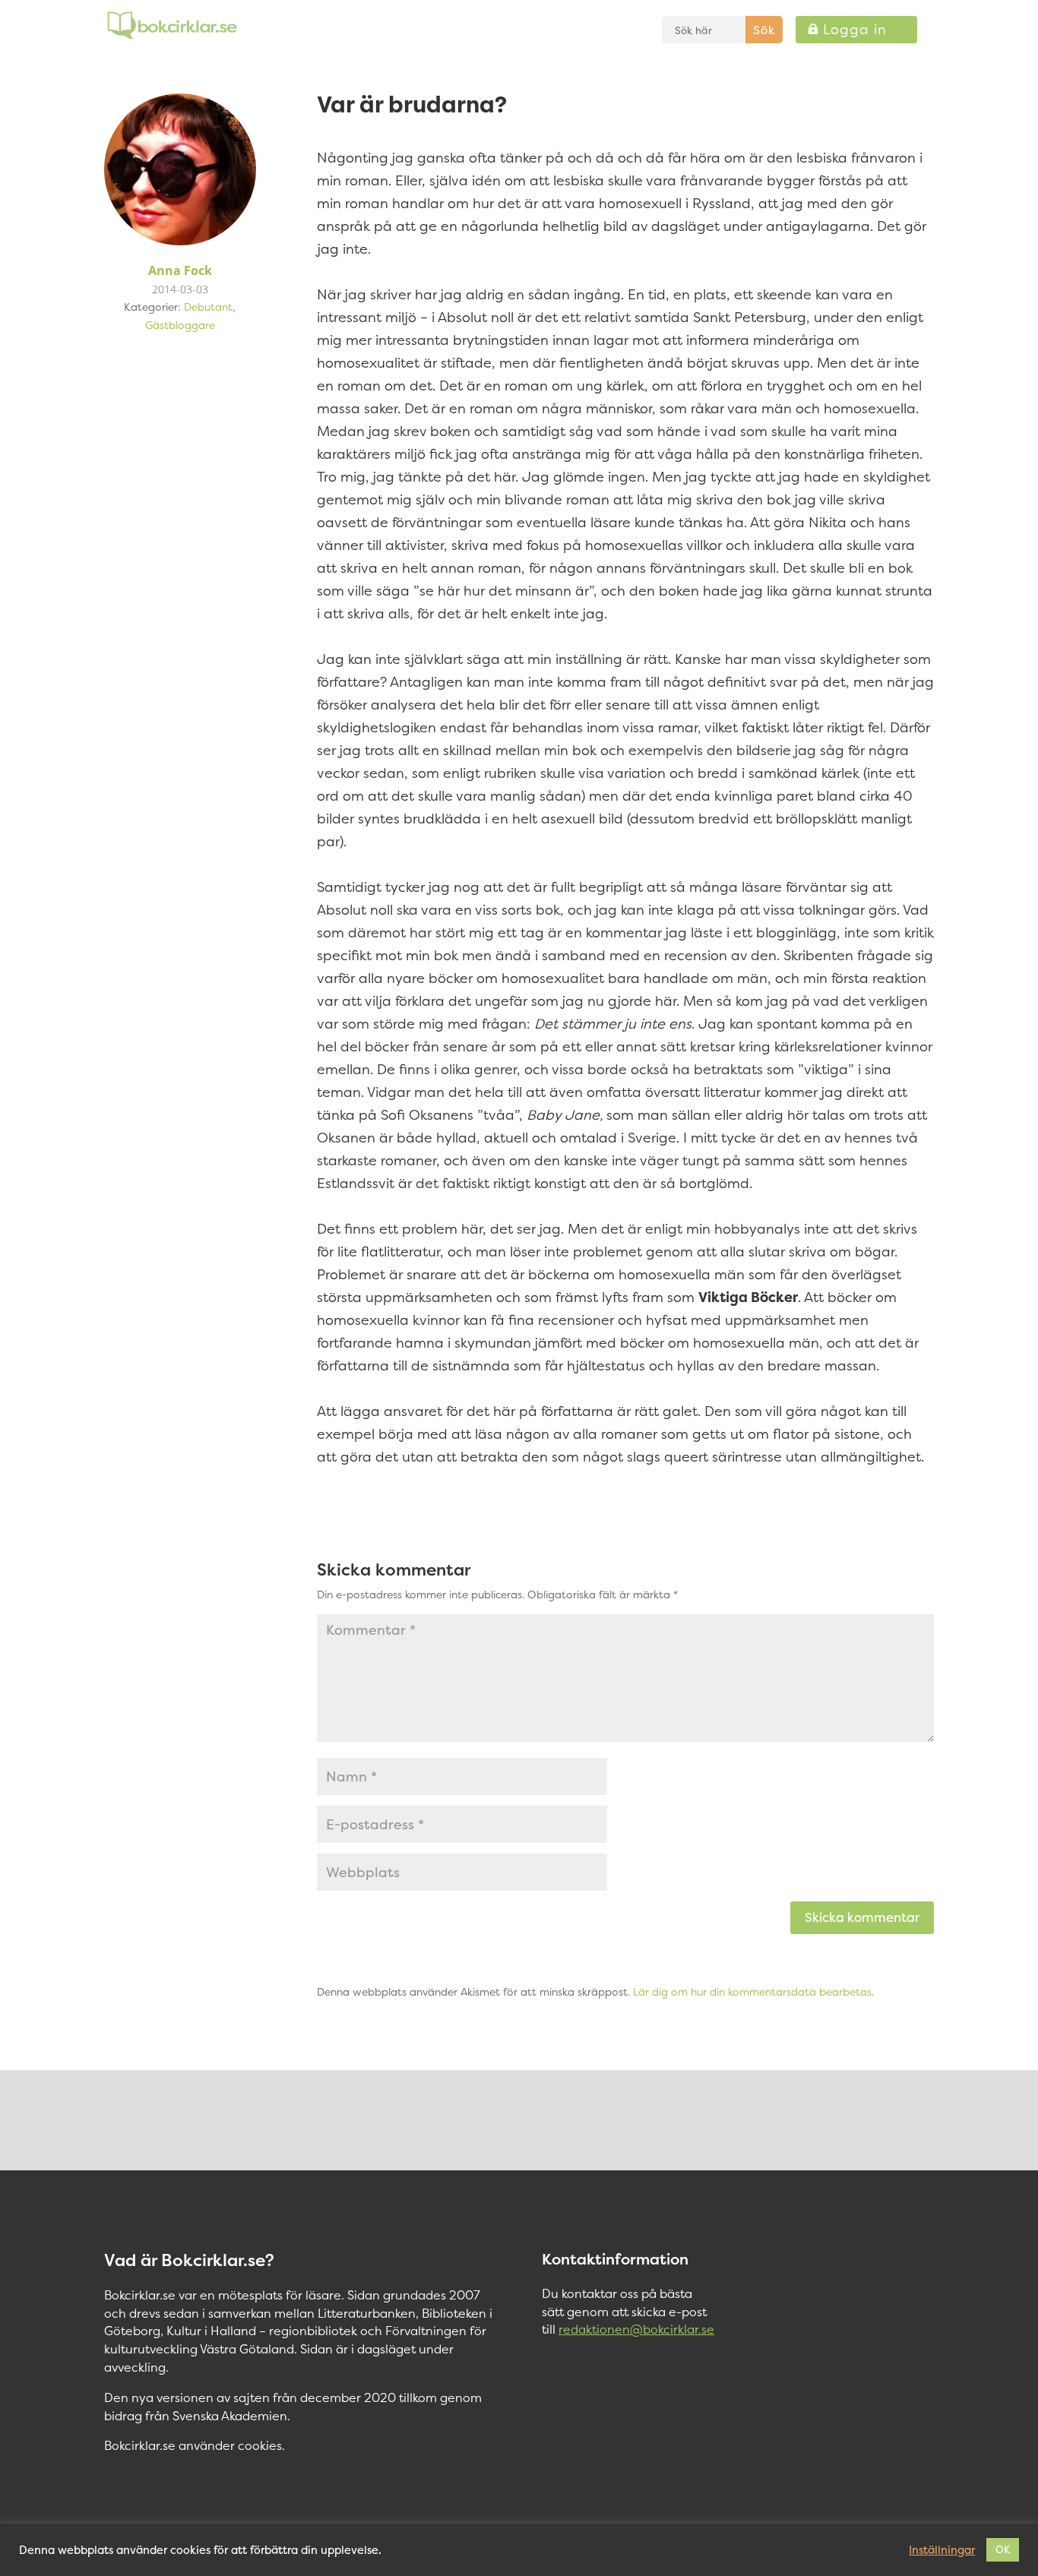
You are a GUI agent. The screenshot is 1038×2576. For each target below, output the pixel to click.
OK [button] (1003, 2549)
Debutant (208, 307)
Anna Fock (180, 270)
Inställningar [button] (942, 2550)
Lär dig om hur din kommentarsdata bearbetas (752, 1991)
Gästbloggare (180, 325)
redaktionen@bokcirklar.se (636, 2329)
